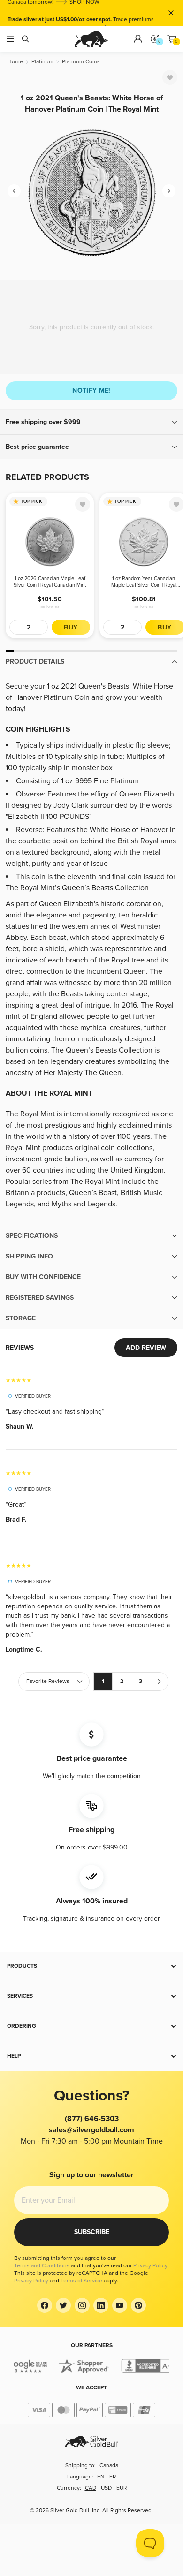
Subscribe (92, 2232)
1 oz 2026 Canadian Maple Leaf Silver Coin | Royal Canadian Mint (50, 582)
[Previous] (14, 191)
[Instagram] (82, 2305)
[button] (91, 422)
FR (113, 2477)
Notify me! (91, 390)
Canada (109, 2466)
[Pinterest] (138, 2305)
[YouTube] (120, 2305)
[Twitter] (63, 2305)
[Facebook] (45, 2305)
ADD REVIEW (146, 1348)
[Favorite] (170, 77)
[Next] (169, 191)
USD (106, 2488)
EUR (122, 2488)
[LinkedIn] (101, 2305)
